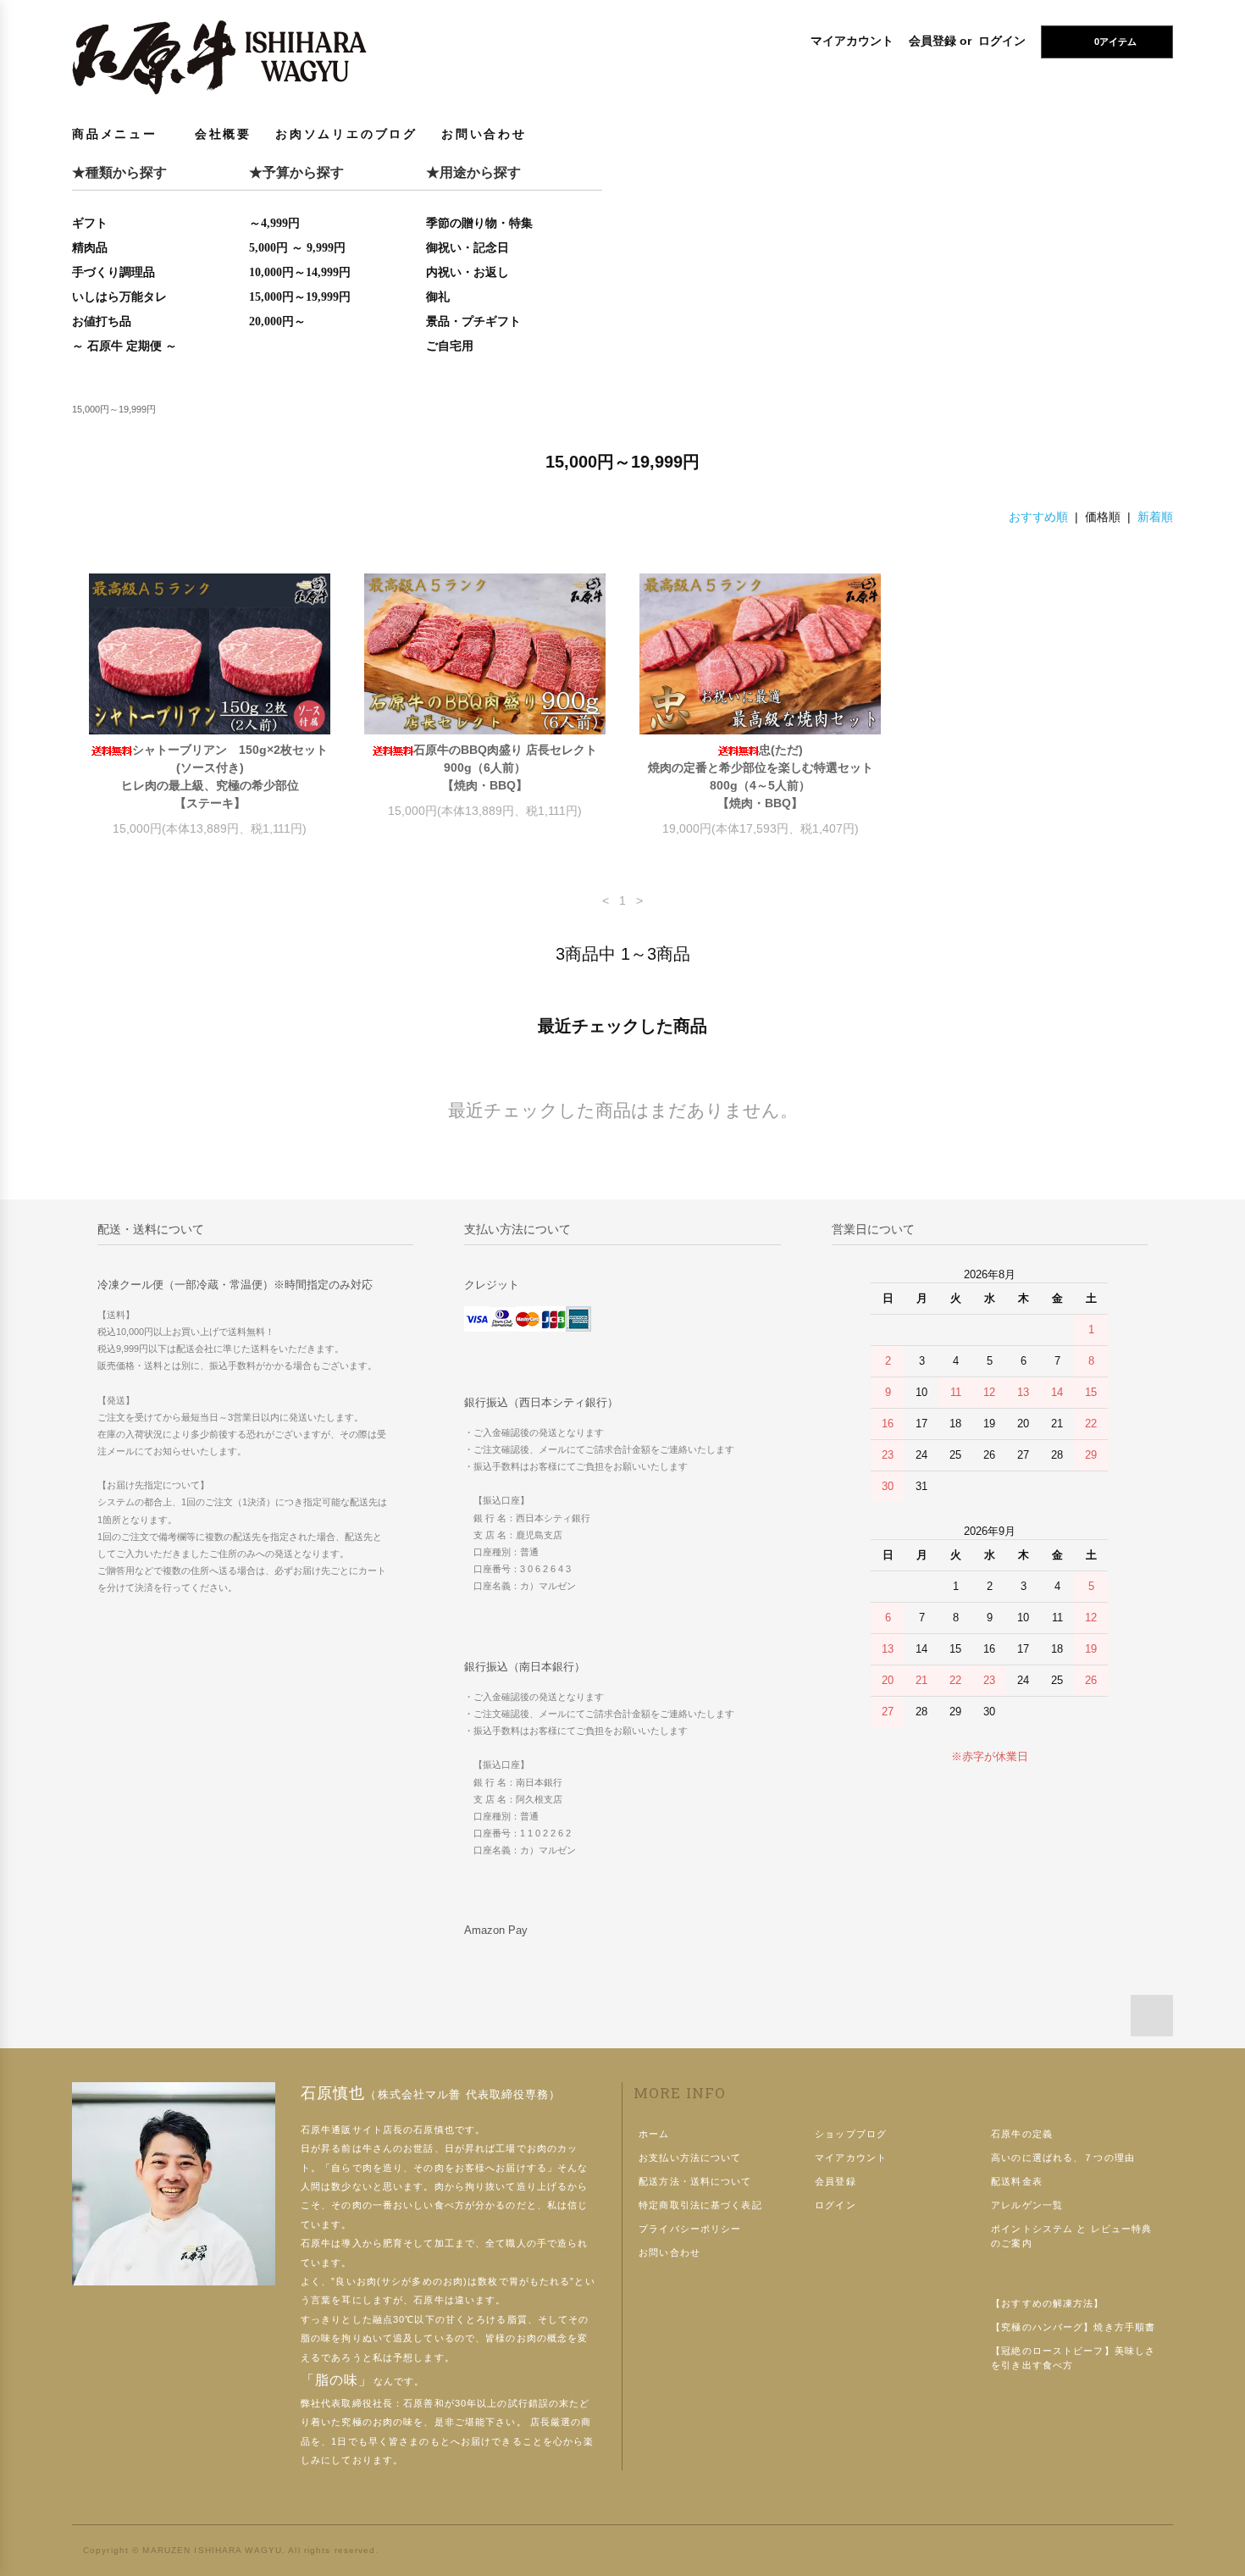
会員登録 (932, 41)
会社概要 (223, 133)
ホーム (654, 2134)
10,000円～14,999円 (300, 272)
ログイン (1002, 41)
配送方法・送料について (695, 2181)
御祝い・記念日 (468, 248)
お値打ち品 (102, 321)
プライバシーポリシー (690, 2229)
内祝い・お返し (468, 272)
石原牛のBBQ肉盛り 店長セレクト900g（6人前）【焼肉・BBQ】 (505, 767)
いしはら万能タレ (119, 297)
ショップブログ (851, 2134)
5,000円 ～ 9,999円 (297, 248)
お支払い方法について (690, 2158)
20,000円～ (277, 321)
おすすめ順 (1038, 517)
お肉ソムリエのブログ (346, 133)
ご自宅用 (450, 346)
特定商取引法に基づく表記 (700, 2205)
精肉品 (90, 248)
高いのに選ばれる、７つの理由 (1063, 2158)
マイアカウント (852, 41)
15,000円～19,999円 (300, 297)
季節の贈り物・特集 (479, 223)
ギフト (90, 223)
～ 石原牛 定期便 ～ (125, 346)
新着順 (1155, 517)
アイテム (1115, 42)
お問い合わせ (484, 133)
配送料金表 (1017, 2181)
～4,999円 (274, 223)
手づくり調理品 (113, 272)
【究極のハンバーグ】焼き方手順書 (1073, 2327)
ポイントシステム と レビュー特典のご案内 (1071, 2236)
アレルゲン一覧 (1027, 2205)
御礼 (438, 297)
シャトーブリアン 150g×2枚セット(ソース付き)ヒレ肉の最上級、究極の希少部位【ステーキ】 (225, 776)
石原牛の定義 (1022, 2134)
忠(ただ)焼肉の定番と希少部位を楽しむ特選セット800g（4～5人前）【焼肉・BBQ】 (761, 776)
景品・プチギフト (473, 321)
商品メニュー (115, 133)
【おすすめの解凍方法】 (1047, 2303)
